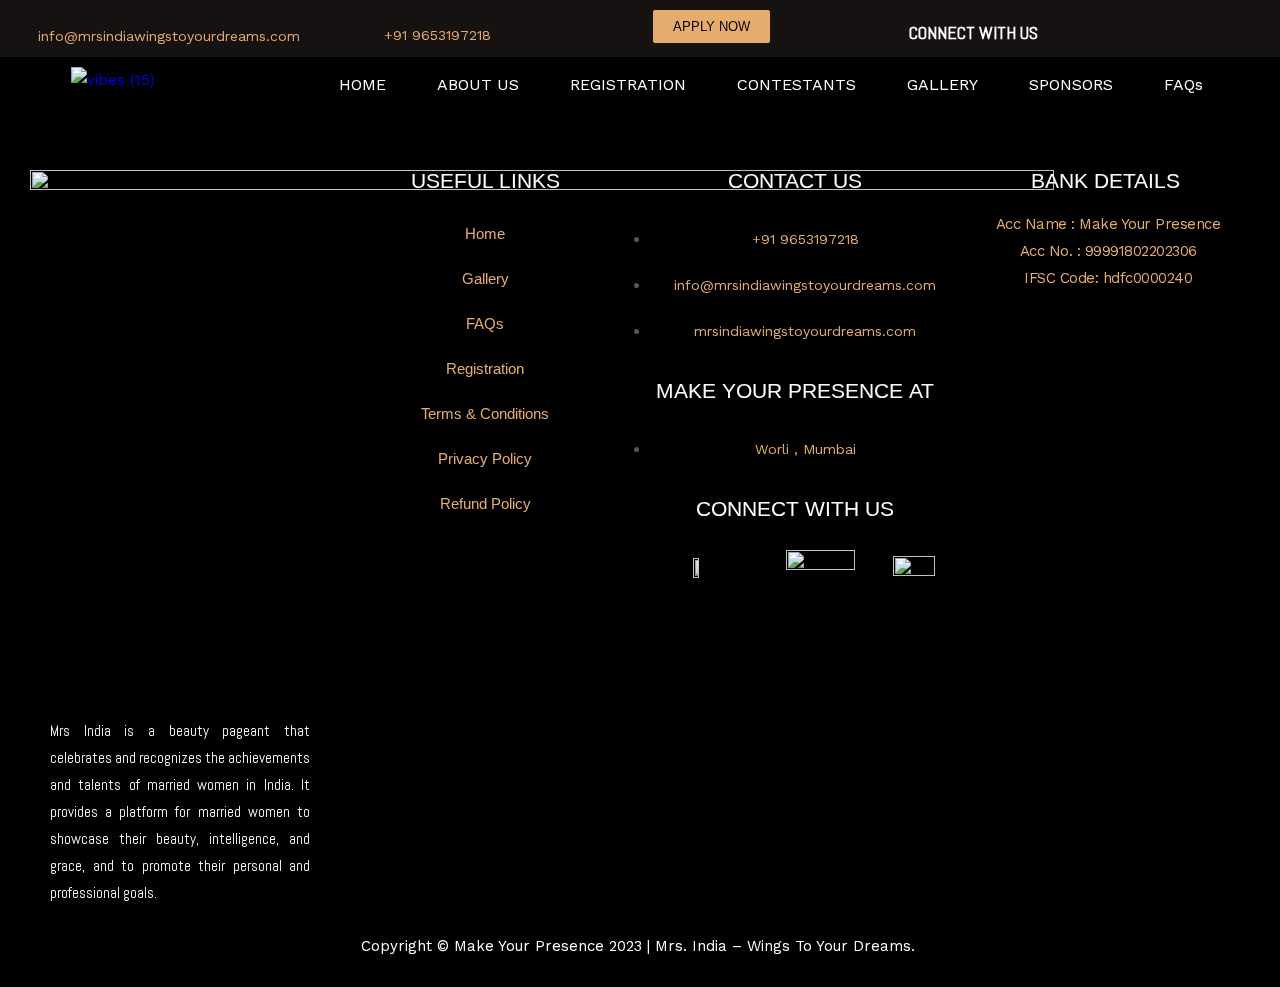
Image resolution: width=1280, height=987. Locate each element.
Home (485, 233)
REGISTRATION (628, 85)
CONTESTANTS (796, 85)
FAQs (1183, 85)
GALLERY (942, 85)
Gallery (485, 278)
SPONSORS (1071, 85)
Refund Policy (485, 503)
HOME (362, 85)
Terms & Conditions (485, 413)
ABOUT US (478, 85)
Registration (485, 368)
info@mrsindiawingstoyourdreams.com (169, 36)
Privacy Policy (485, 458)
